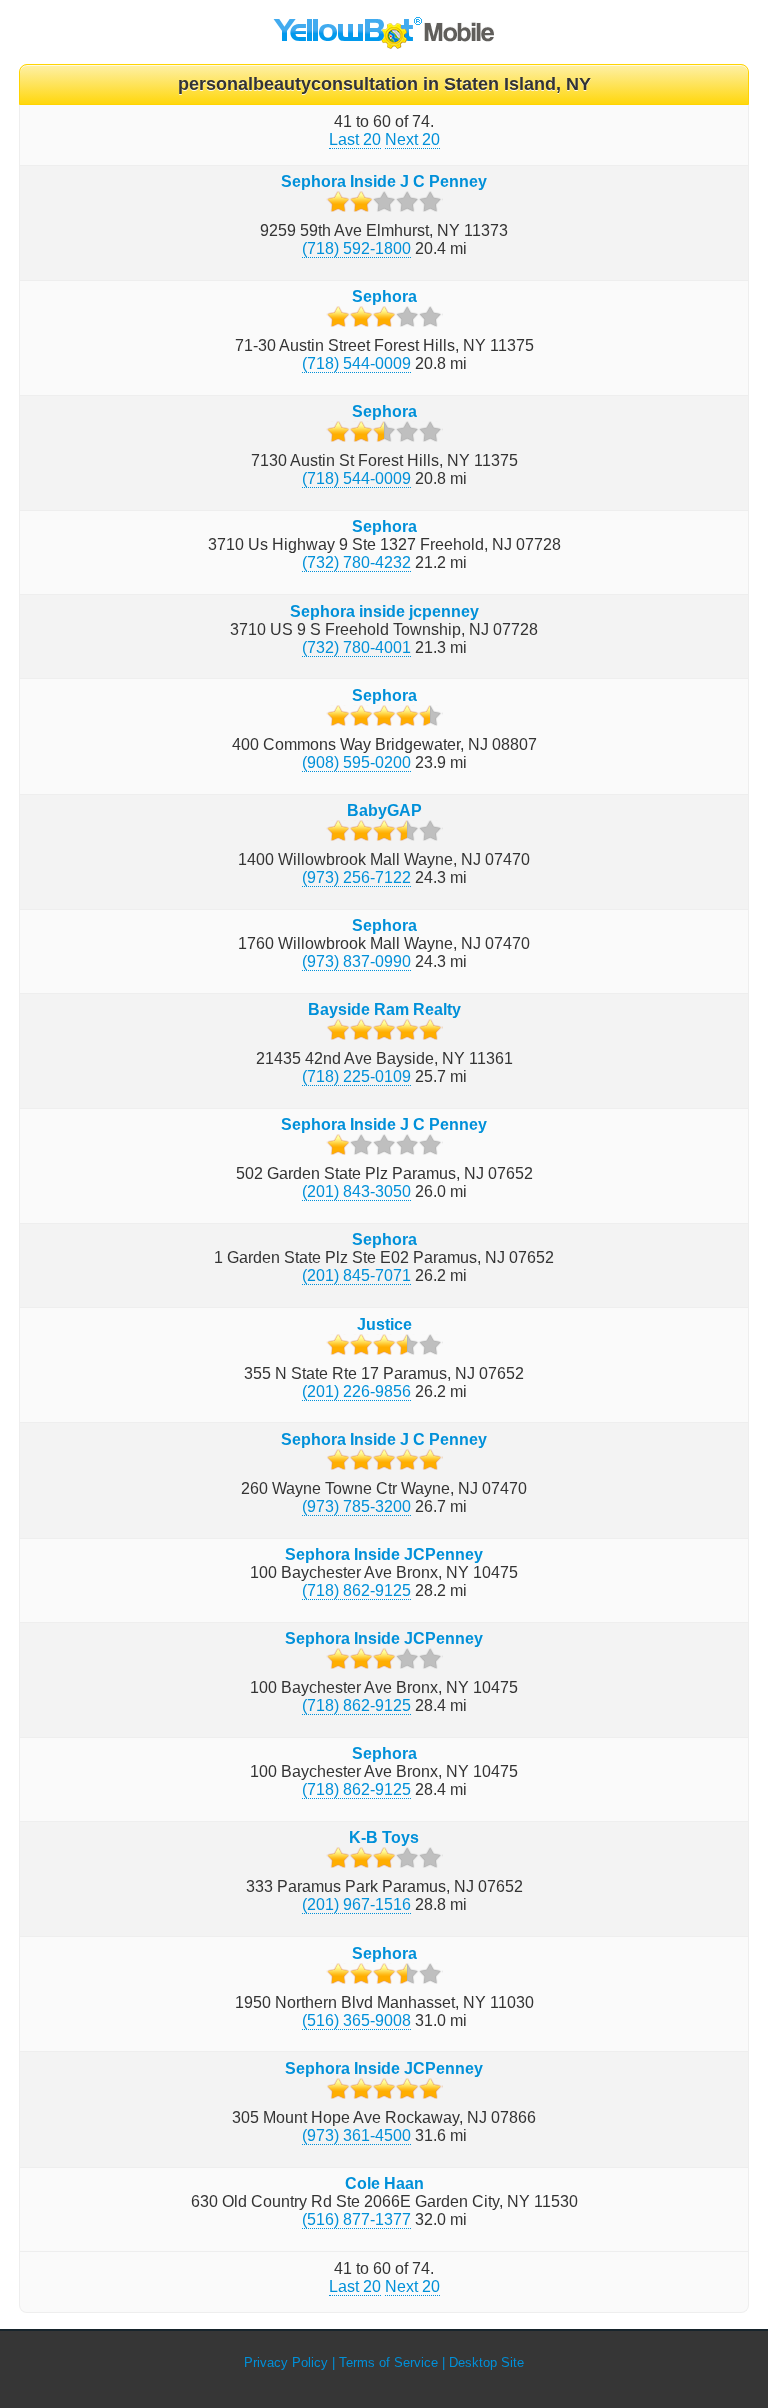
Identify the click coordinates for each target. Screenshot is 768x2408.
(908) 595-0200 (356, 762)
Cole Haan (384, 2183)
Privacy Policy (286, 2362)
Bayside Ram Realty (384, 1009)
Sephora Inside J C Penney (384, 181)
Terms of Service (388, 2362)
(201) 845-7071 (356, 1275)
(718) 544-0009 (356, 363)
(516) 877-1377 (356, 2219)
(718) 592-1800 (356, 248)
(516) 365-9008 (356, 2020)
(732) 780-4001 (356, 647)
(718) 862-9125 (356, 1590)
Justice (384, 1324)
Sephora (384, 296)
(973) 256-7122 (356, 877)
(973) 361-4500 (356, 2135)
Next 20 (412, 139)
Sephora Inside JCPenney (384, 1554)
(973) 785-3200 (356, 1506)
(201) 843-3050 (356, 1191)
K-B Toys (384, 1837)
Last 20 (355, 139)
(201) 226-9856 (356, 1391)
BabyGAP (384, 810)
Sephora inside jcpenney (384, 611)
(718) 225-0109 (356, 1076)
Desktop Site (486, 2362)
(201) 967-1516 (356, 1904)
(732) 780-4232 (356, 562)
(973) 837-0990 (356, 961)
